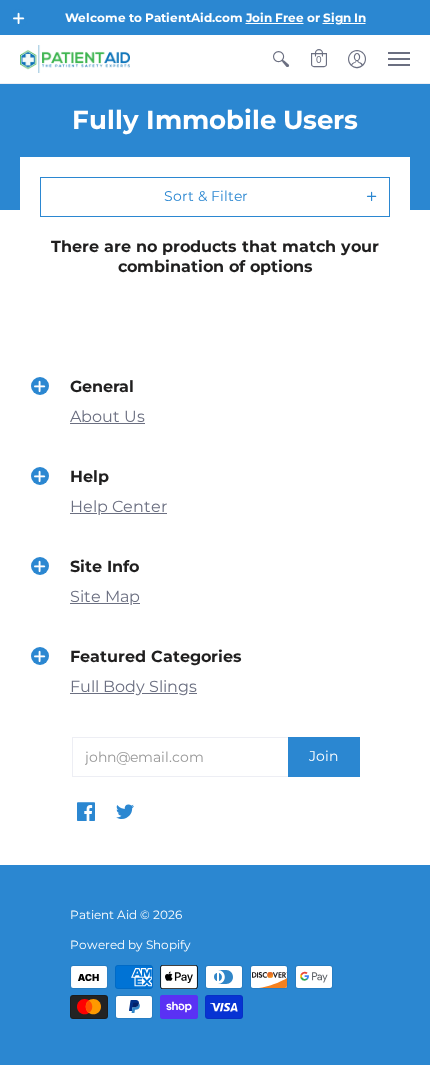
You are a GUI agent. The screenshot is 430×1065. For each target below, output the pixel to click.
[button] (19, 18)
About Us (107, 416)
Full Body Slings (133, 686)
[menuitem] (281, 59)
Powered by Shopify (130, 944)
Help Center (118, 506)
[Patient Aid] (75, 59)
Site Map (105, 596)
